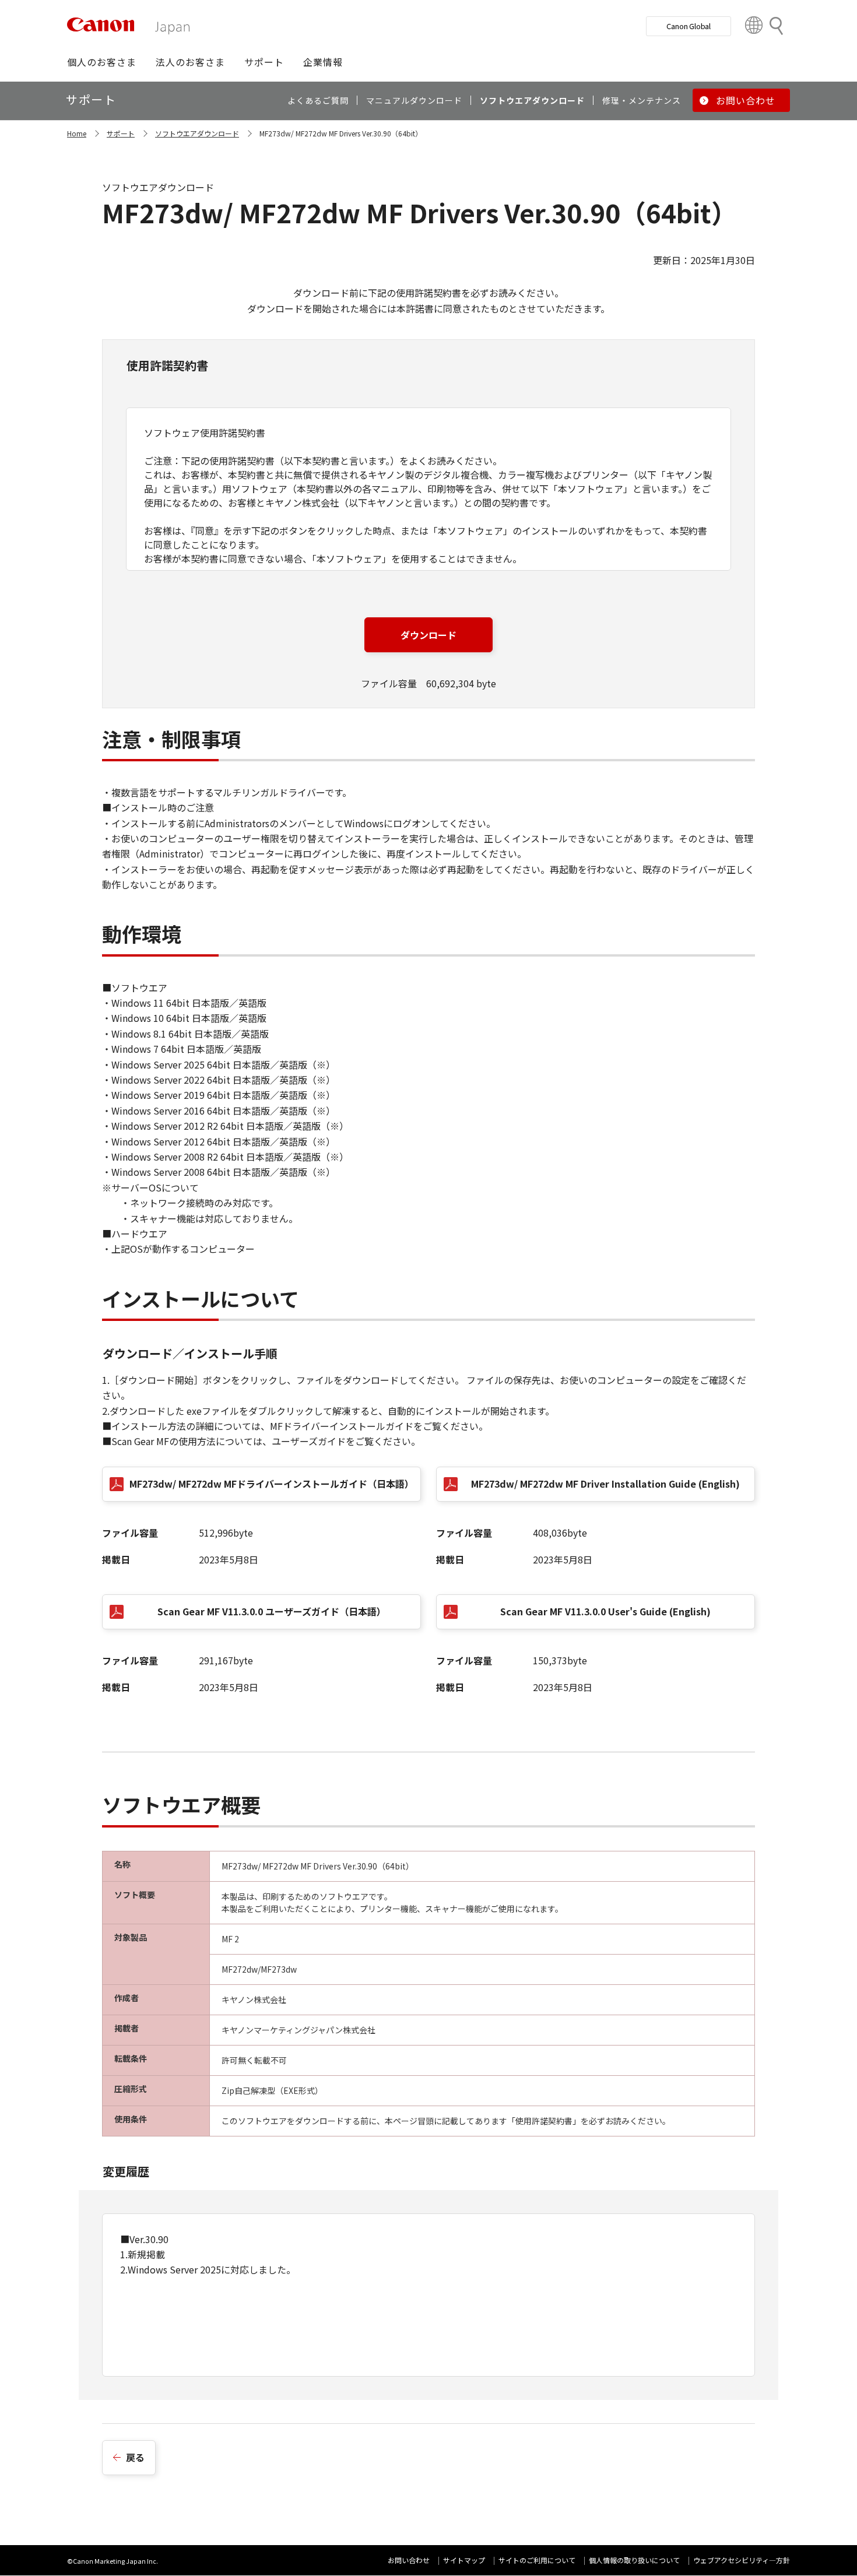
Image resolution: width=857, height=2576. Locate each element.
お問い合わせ (409, 2560)
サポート (121, 133)
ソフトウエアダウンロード (197, 133)
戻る (135, 2457)
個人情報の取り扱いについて (634, 2560)
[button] (102, 62)
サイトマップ (464, 2560)
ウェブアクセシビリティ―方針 (742, 2560)
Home (77, 133)
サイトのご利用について (537, 2560)
